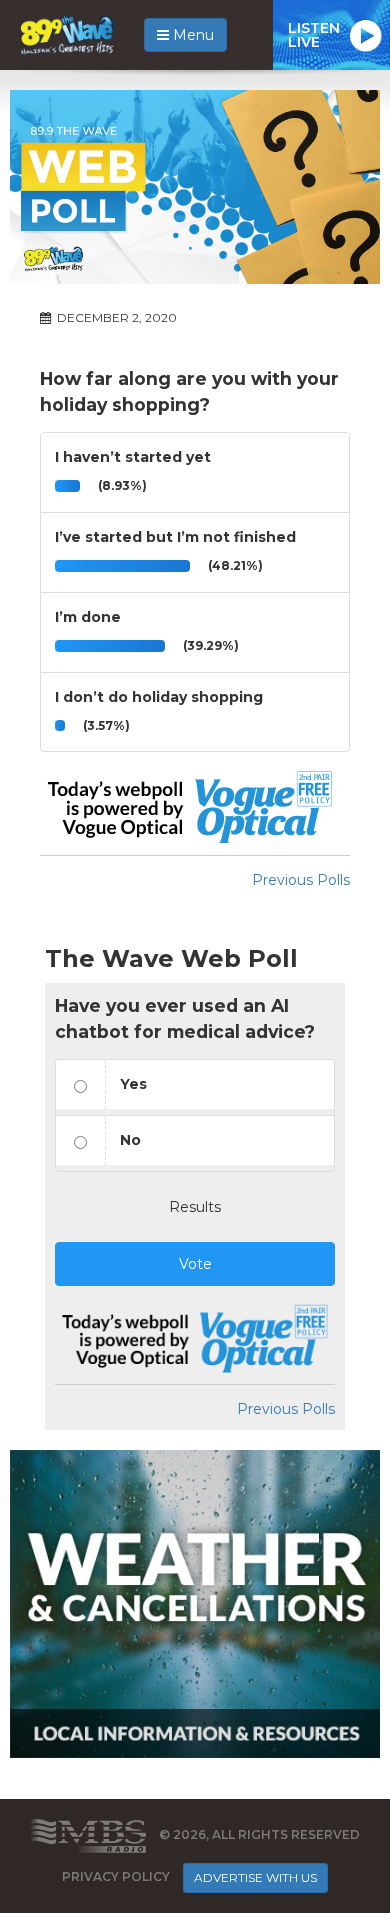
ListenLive (314, 35)
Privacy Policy (116, 1876)
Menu (191, 35)
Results (195, 1207)
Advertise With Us (255, 1877)
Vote (195, 1264)
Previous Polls (301, 880)
